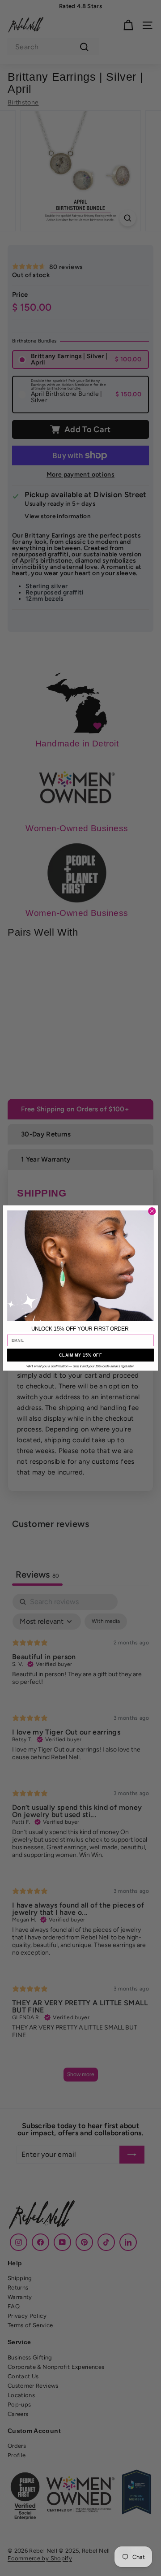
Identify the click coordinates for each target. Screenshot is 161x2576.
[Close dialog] (152, 1211)
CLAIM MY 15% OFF (80, 1355)
